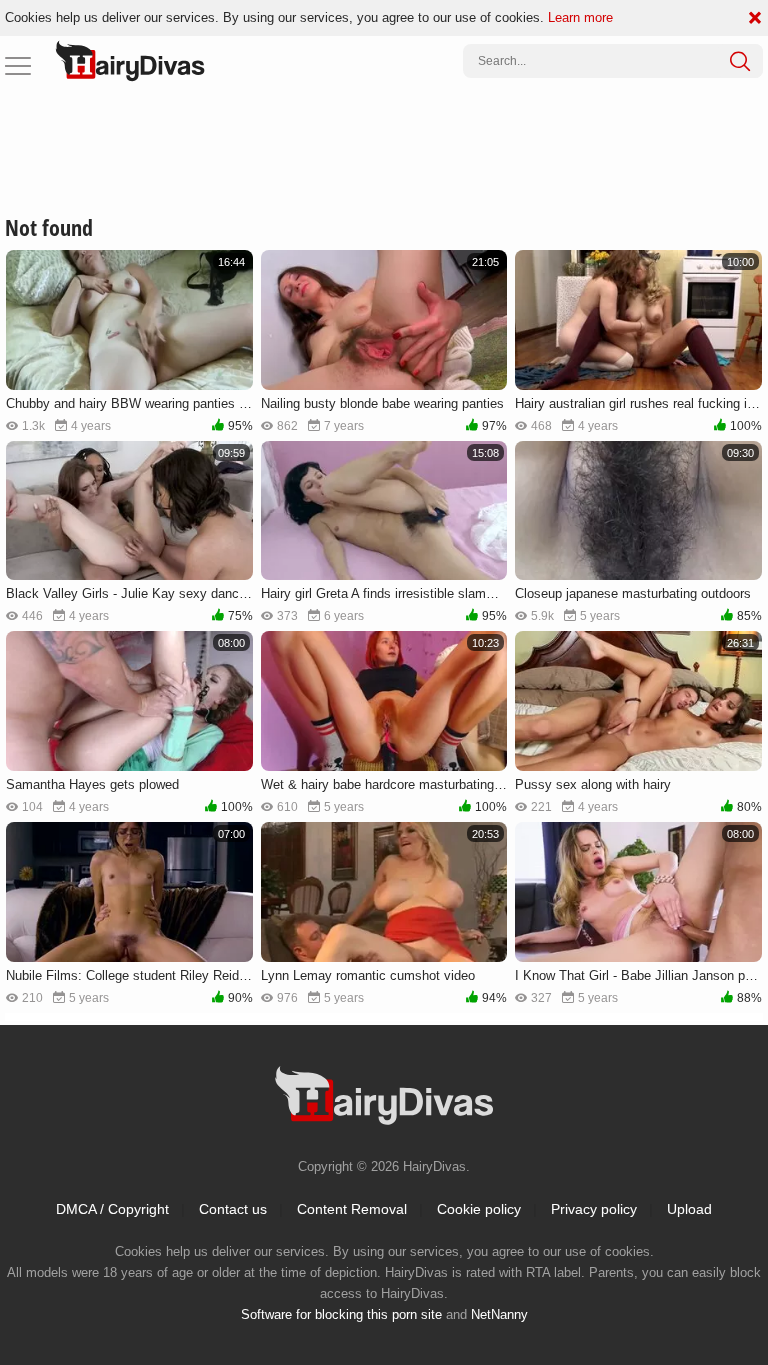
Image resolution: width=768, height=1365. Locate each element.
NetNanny (499, 1314)
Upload (689, 1209)
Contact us (233, 1209)
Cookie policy (479, 1209)
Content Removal (352, 1209)
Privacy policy (594, 1209)
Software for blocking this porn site (341, 1314)
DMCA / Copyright (112, 1209)
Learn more (580, 17)
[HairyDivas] (130, 61)
